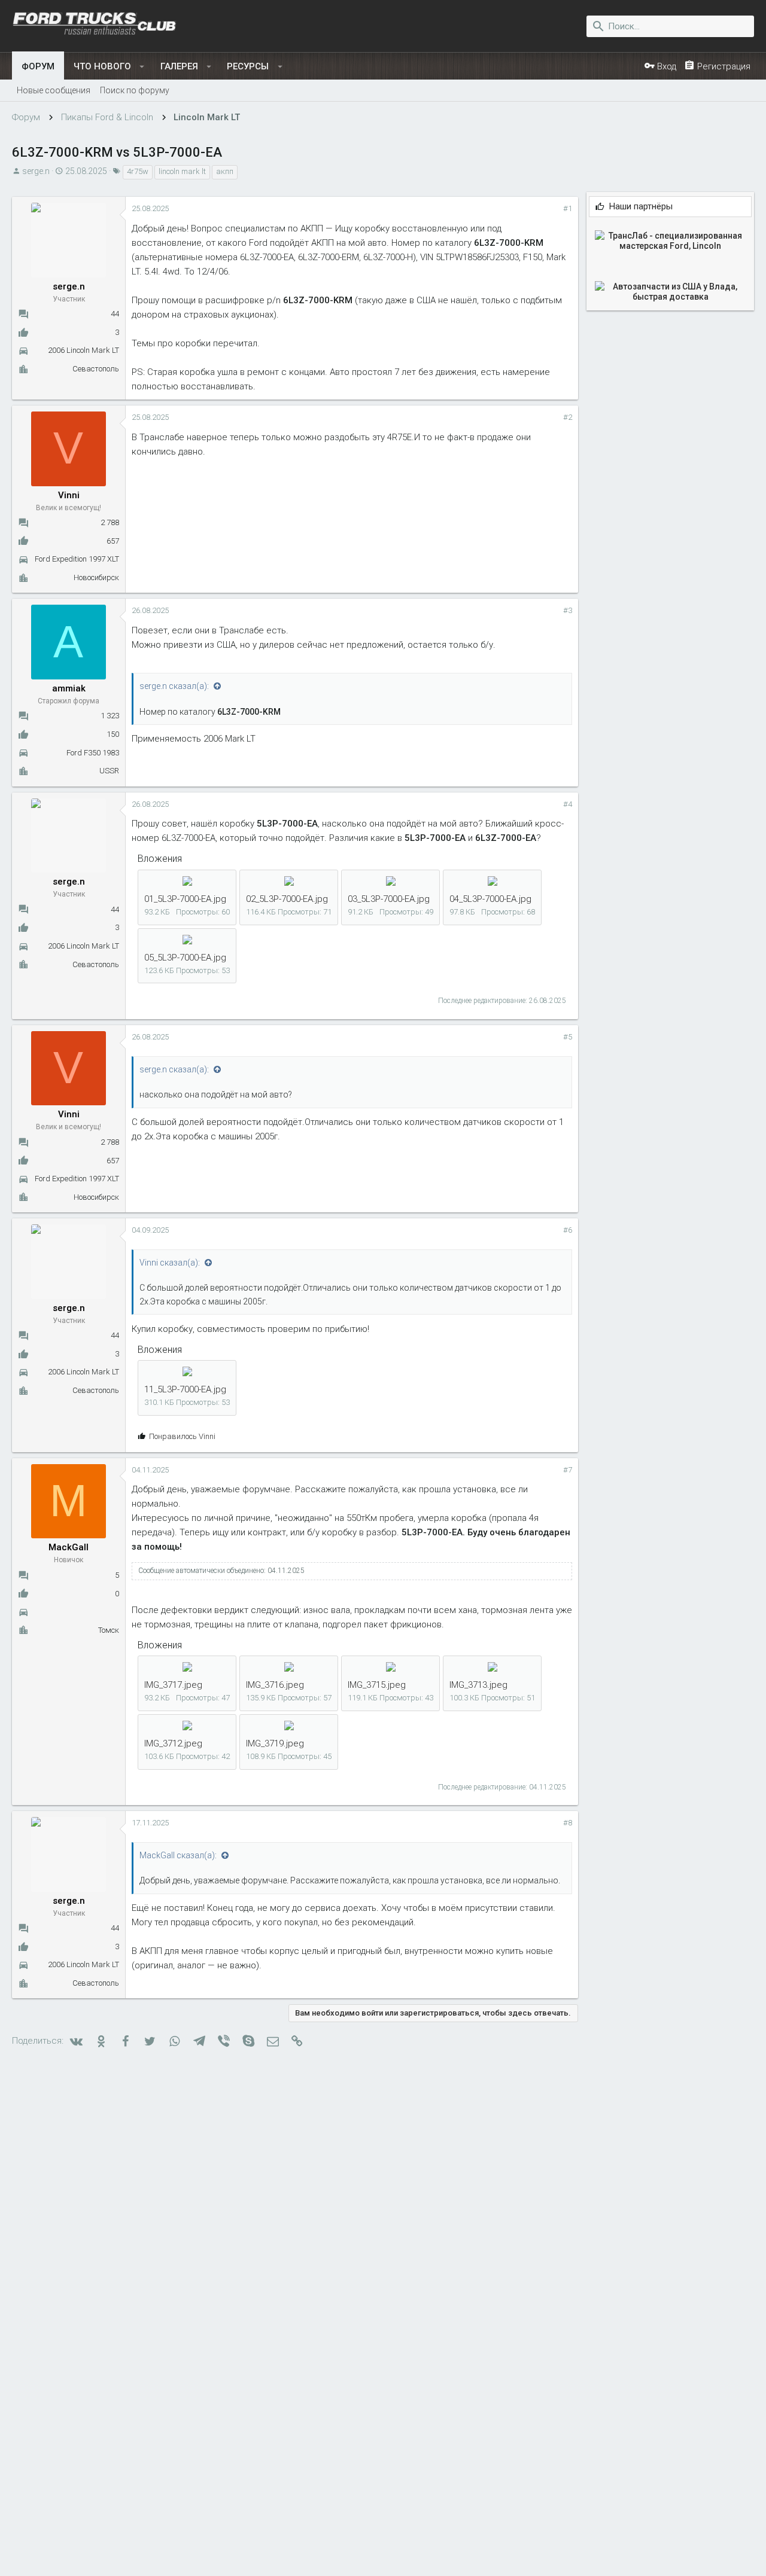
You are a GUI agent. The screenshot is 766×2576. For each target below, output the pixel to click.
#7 (568, 1470)
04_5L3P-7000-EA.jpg (490, 899)
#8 (568, 1823)
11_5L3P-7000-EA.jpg (185, 1389)
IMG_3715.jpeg (377, 1685)
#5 (568, 1037)
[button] (142, 66)
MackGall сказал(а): (179, 1855)
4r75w (138, 171)
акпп (225, 171)
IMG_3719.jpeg (275, 1743)
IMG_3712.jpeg (173, 1743)
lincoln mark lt (182, 171)
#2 (568, 417)
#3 (568, 610)
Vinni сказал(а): (171, 1263)
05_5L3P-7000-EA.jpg (185, 958)
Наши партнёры (641, 207)
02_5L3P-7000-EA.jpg (287, 899)
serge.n (36, 171)
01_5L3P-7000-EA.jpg (185, 899)
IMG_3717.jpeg (173, 1685)
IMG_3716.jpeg (275, 1685)
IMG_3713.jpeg (478, 1685)
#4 (568, 804)
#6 (568, 1230)
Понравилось (182, 1436)
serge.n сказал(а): (175, 686)
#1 (568, 208)
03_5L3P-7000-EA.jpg (389, 899)
